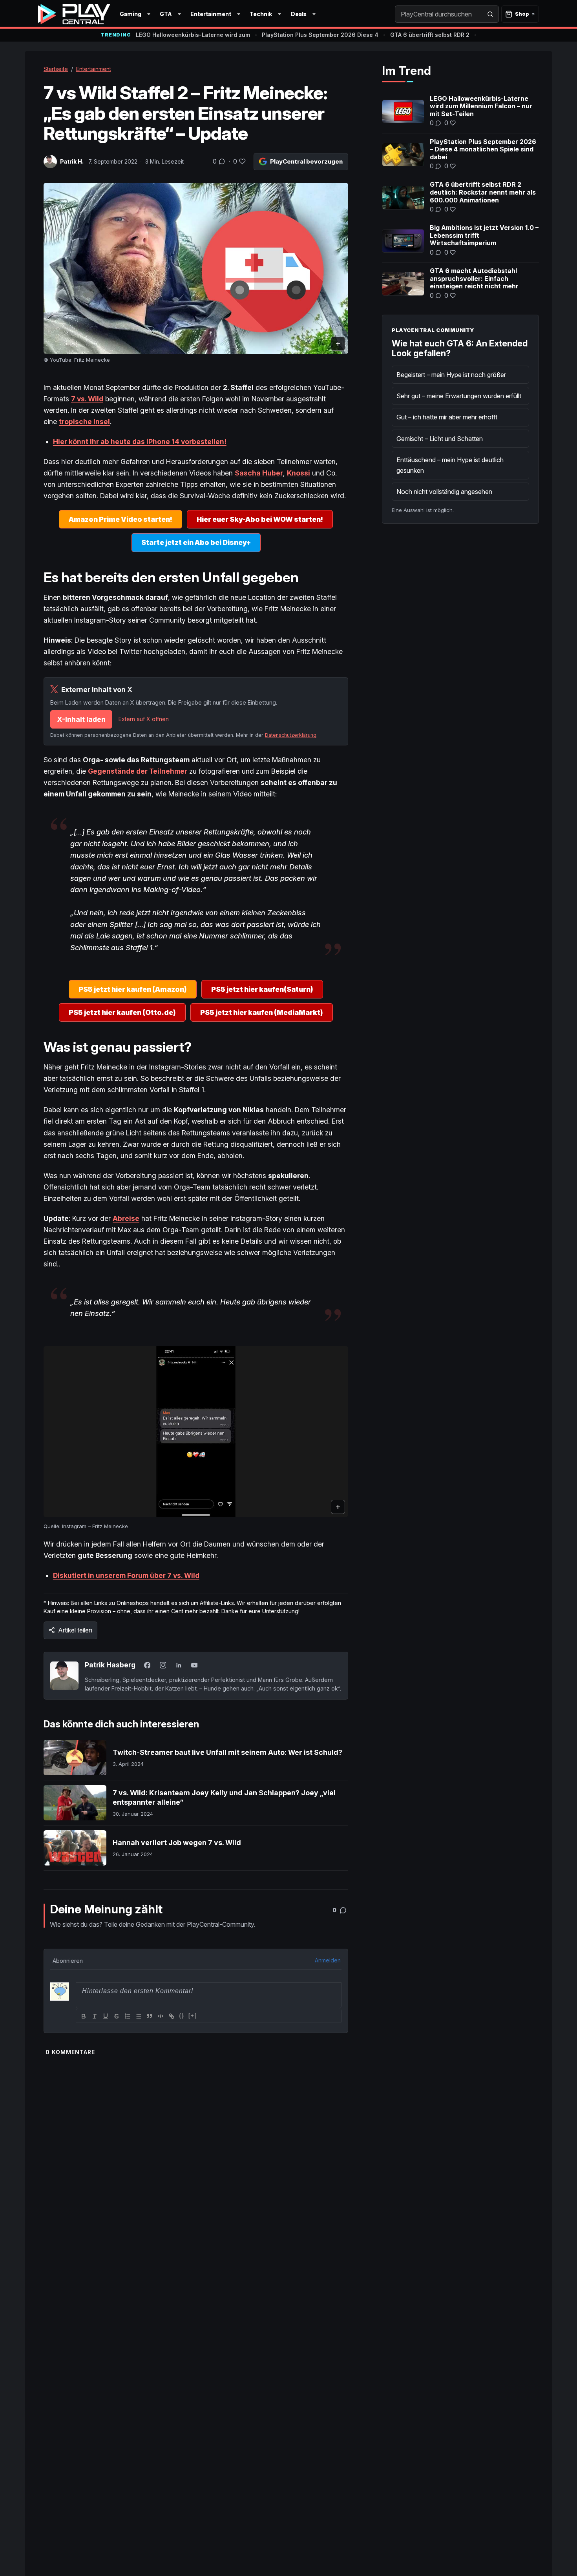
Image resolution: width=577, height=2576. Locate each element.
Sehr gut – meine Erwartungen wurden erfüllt (459, 396)
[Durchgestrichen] (117, 2016)
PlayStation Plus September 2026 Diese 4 (320, 35)
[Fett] (84, 2016)
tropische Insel (84, 422)
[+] (193, 2016)
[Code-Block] (161, 2016)
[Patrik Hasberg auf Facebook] (147, 1665)
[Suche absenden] (490, 14)
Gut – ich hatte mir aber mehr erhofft (447, 417)
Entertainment (211, 14)
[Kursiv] (95, 2016)
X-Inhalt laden (81, 719)
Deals (299, 14)
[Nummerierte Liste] (128, 2016)
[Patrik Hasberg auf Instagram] (163, 1665)
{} (182, 2016)
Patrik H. (72, 161)
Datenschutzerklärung (291, 735)
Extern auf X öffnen (144, 719)
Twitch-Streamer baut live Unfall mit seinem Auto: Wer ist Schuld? (227, 1752)
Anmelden (328, 1960)
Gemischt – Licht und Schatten (440, 439)
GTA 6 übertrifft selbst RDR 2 (430, 35)
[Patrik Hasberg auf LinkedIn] (179, 1665)
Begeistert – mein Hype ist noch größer (451, 375)
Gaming (131, 14)
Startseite (56, 69)
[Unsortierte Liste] (139, 2016)
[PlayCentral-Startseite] (74, 14)
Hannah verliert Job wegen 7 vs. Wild (177, 1843)
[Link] (172, 2016)
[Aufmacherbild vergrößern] (196, 269)
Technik (261, 14)
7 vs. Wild (87, 399)
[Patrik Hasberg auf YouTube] (194, 1665)
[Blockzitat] (150, 2016)
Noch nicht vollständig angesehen (444, 492)
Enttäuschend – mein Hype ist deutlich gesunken (450, 465)
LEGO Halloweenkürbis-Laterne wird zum (193, 35)
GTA (166, 14)
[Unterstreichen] (106, 2016)
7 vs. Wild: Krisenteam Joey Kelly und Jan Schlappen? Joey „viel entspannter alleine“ (224, 1797)
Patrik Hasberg (110, 1665)
